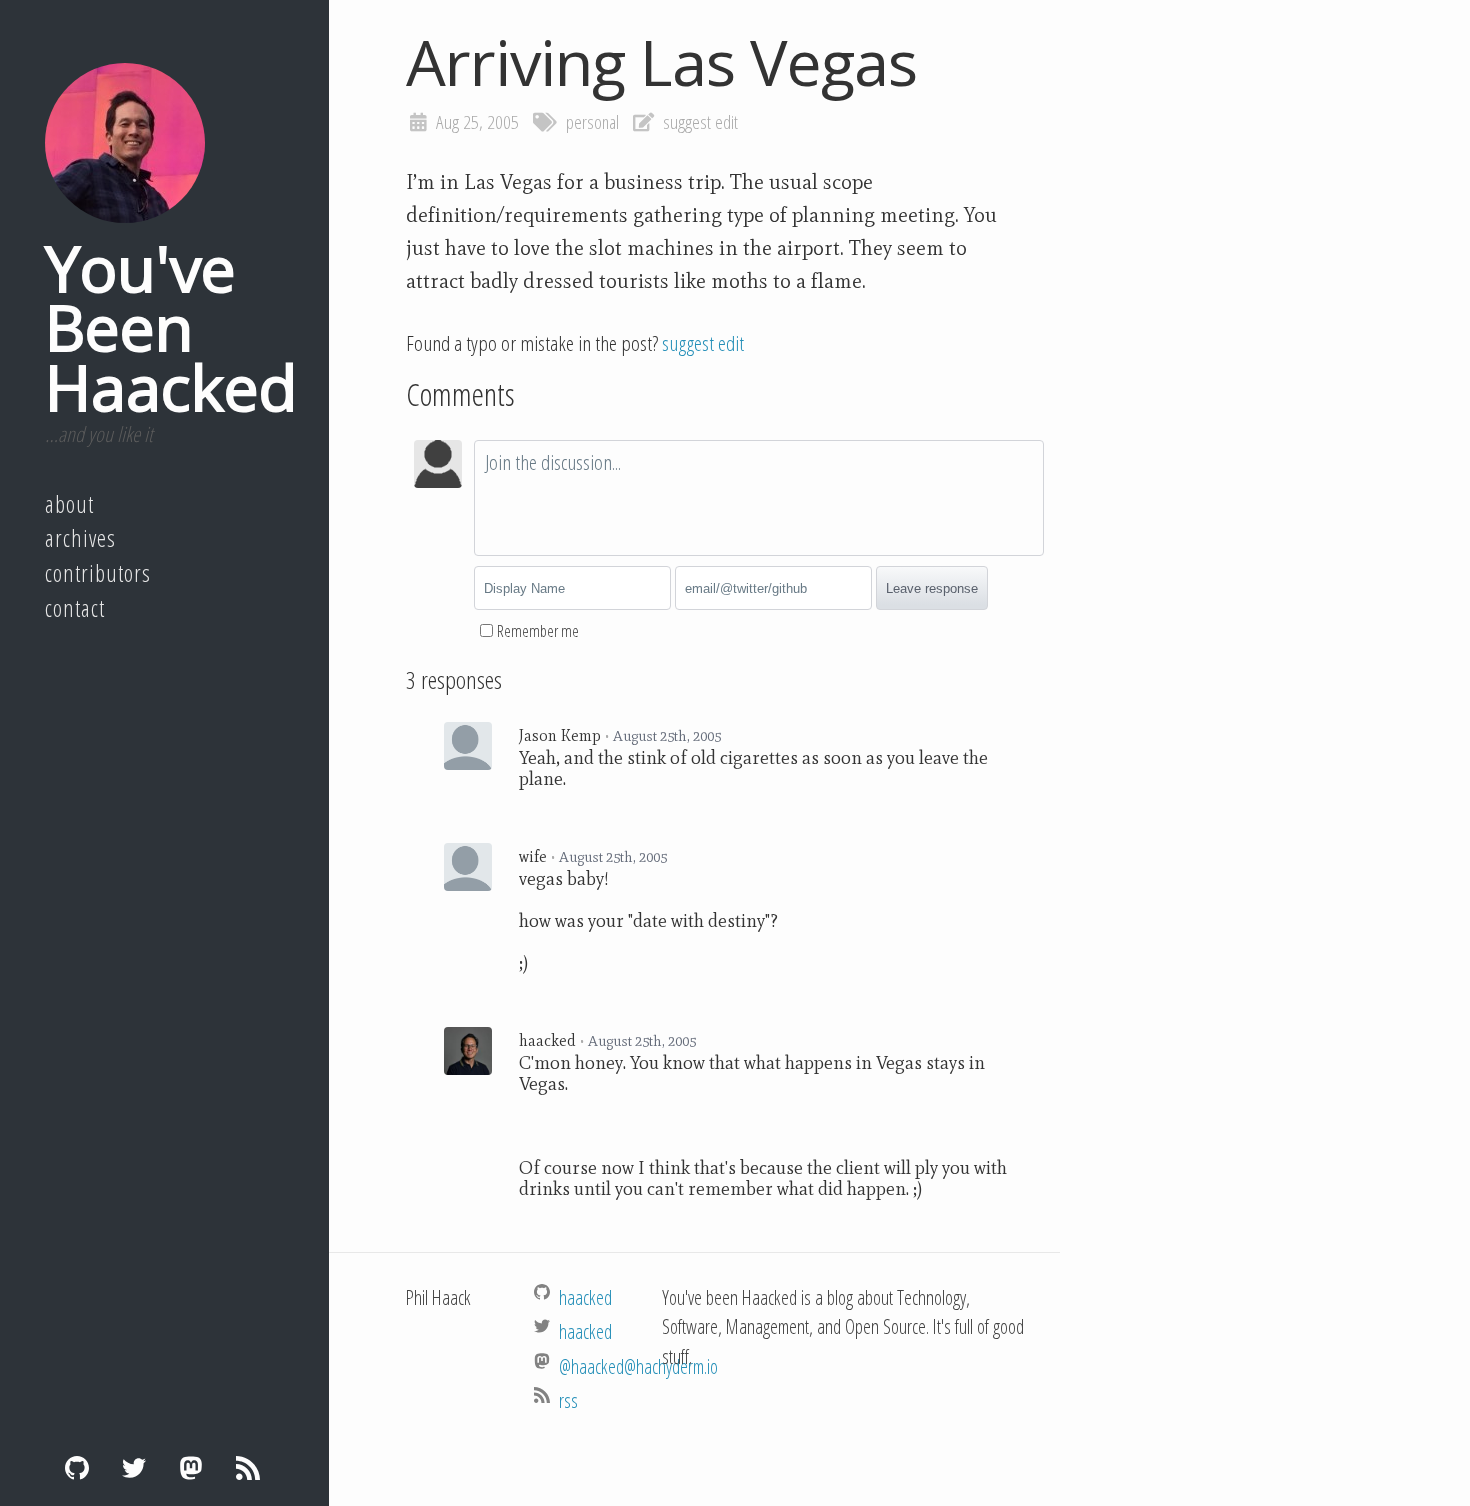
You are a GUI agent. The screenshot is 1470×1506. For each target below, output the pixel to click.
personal (592, 122)
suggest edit (700, 122)
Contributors (98, 573)
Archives (80, 538)
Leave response (932, 588)
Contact (75, 608)
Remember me (538, 631)
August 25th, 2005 (667, 736)
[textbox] (759, 498)
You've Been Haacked (171, 327)
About (69, 504)
